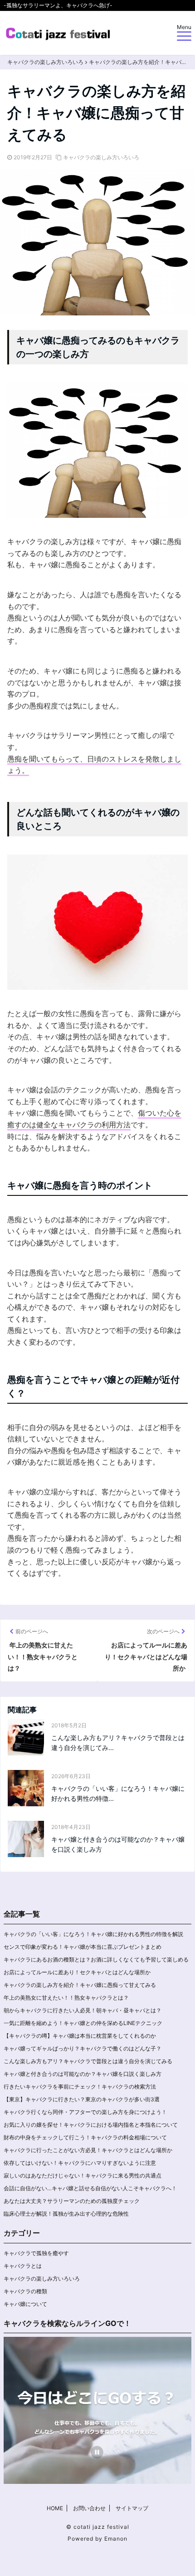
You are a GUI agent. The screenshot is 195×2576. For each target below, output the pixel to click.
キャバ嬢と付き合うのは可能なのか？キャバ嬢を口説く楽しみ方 (118, 1844)
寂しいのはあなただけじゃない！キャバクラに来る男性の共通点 (83, 2175)
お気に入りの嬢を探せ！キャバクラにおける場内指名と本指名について (91, 2125)
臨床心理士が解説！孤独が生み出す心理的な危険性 (66, 2214)
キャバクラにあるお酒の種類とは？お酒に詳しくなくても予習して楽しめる (96, 1959)
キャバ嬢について (25, 2304)
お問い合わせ (89, 2508)
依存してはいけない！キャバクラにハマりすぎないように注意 (80, 2163)
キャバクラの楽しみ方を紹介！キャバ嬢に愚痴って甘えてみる (80, 1985)
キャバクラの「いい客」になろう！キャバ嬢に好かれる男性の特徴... (118, 1793)
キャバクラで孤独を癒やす (36, 2253)
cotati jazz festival (101, 2527)
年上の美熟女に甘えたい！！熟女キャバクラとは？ (66, 1998)
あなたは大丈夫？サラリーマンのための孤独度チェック (72, 2201)
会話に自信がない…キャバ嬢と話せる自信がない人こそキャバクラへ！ (90, 2188)
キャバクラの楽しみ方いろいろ (101, 157)
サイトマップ (132, 2508)
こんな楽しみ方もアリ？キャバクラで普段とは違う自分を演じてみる (88, 2061)
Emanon (116, 2539)
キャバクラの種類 (25, 2291)
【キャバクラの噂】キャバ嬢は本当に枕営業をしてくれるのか (80, 2036)
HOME (55, 2508)
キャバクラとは (23, 2266)
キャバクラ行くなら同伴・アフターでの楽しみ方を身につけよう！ (85, 2112)
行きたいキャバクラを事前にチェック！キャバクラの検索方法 (80, 2087)
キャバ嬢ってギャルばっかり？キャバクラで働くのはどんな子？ (83, 2048)
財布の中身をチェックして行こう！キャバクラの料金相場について (85, 2137)
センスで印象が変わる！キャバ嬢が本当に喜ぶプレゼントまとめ (83, 1947)
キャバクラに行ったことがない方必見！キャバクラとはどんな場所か (88, 2150)
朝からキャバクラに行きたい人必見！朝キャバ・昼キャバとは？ (83, 2010)
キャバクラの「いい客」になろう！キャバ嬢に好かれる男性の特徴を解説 (94, 1934)
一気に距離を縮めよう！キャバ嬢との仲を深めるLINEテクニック (83, 2023)
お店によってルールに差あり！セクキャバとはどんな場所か (77, 1972)
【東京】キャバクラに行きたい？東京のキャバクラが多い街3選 (82, 2099)
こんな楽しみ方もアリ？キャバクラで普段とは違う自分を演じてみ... (118, 1743)
